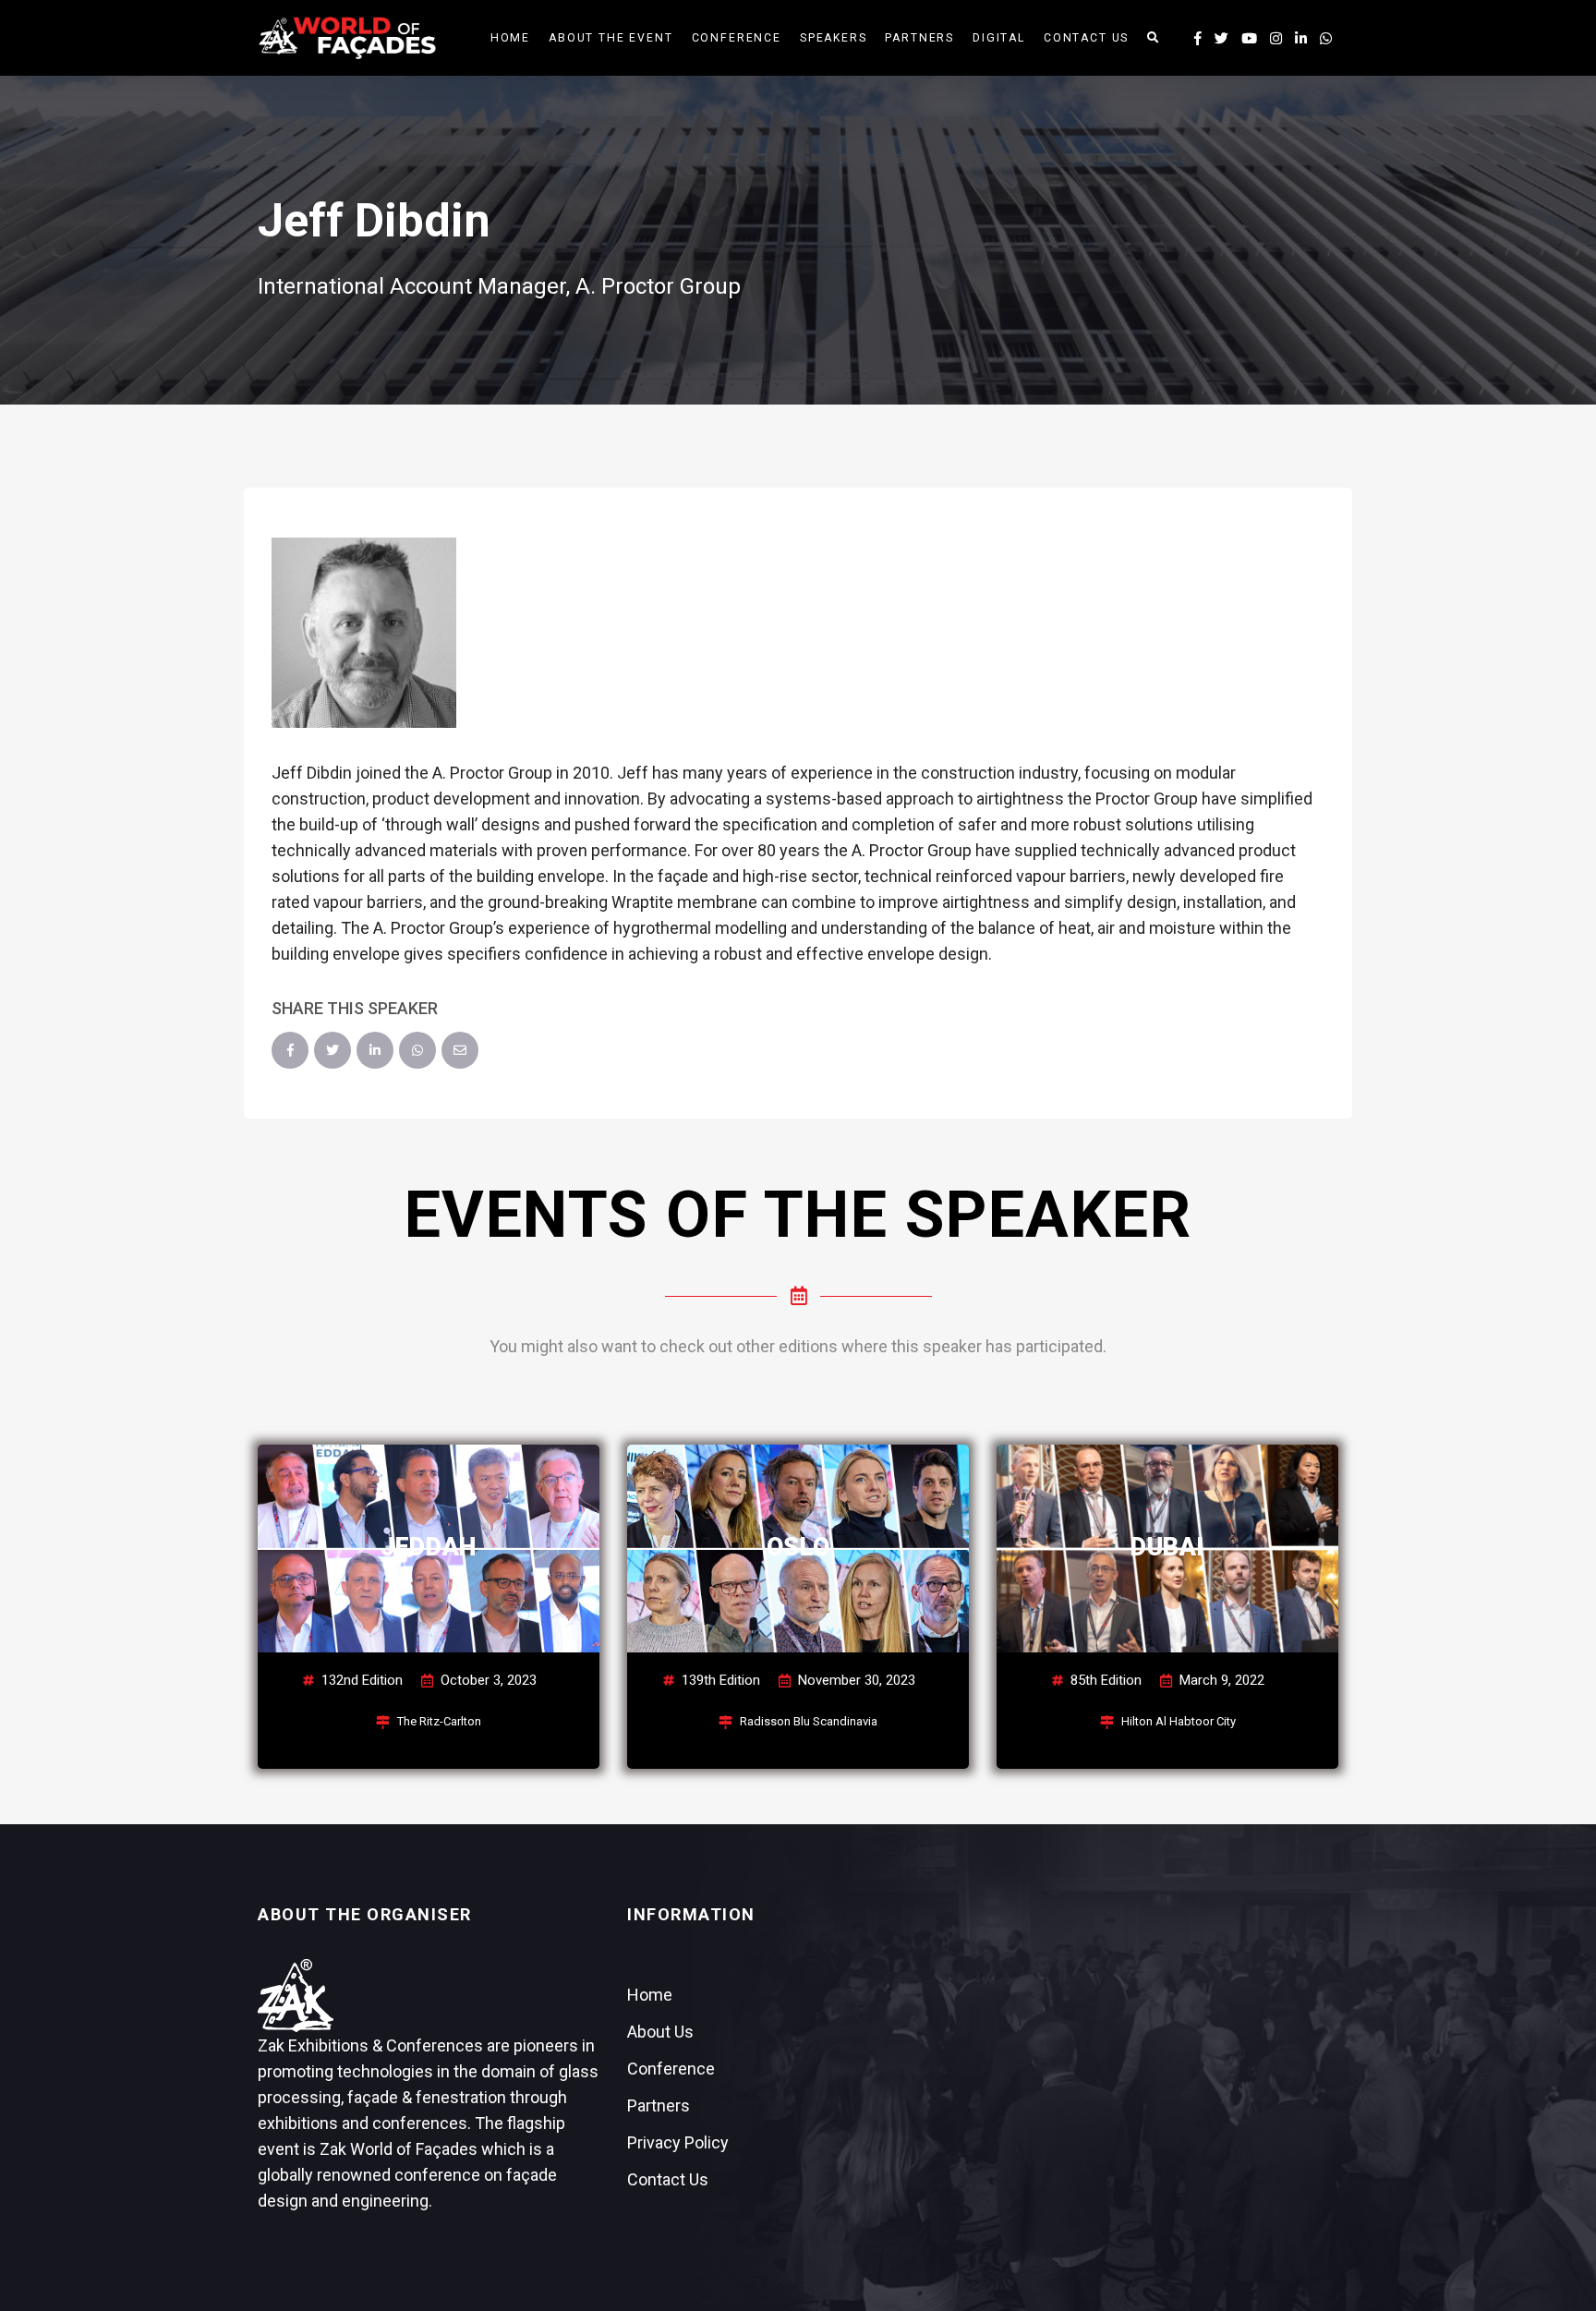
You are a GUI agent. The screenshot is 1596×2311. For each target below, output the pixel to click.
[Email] (460, 1050)
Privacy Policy (678, 2142)
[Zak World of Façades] (347, 36)
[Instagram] (1276, 39)
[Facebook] (290, 1050)
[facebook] (1198, 39)
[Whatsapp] (1326, 39)
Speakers (834, 38)
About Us (660, 2032)
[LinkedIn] (375, 1050)
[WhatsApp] (417, 1050)
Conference (737, 38)
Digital (999, 38)
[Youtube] (1249, 39)
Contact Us (1086, 38)
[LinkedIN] (1301, 39)
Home (510, 38)
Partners (919, 38)
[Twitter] (332, 1050)
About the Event (611, 38)
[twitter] (1221, 39)
